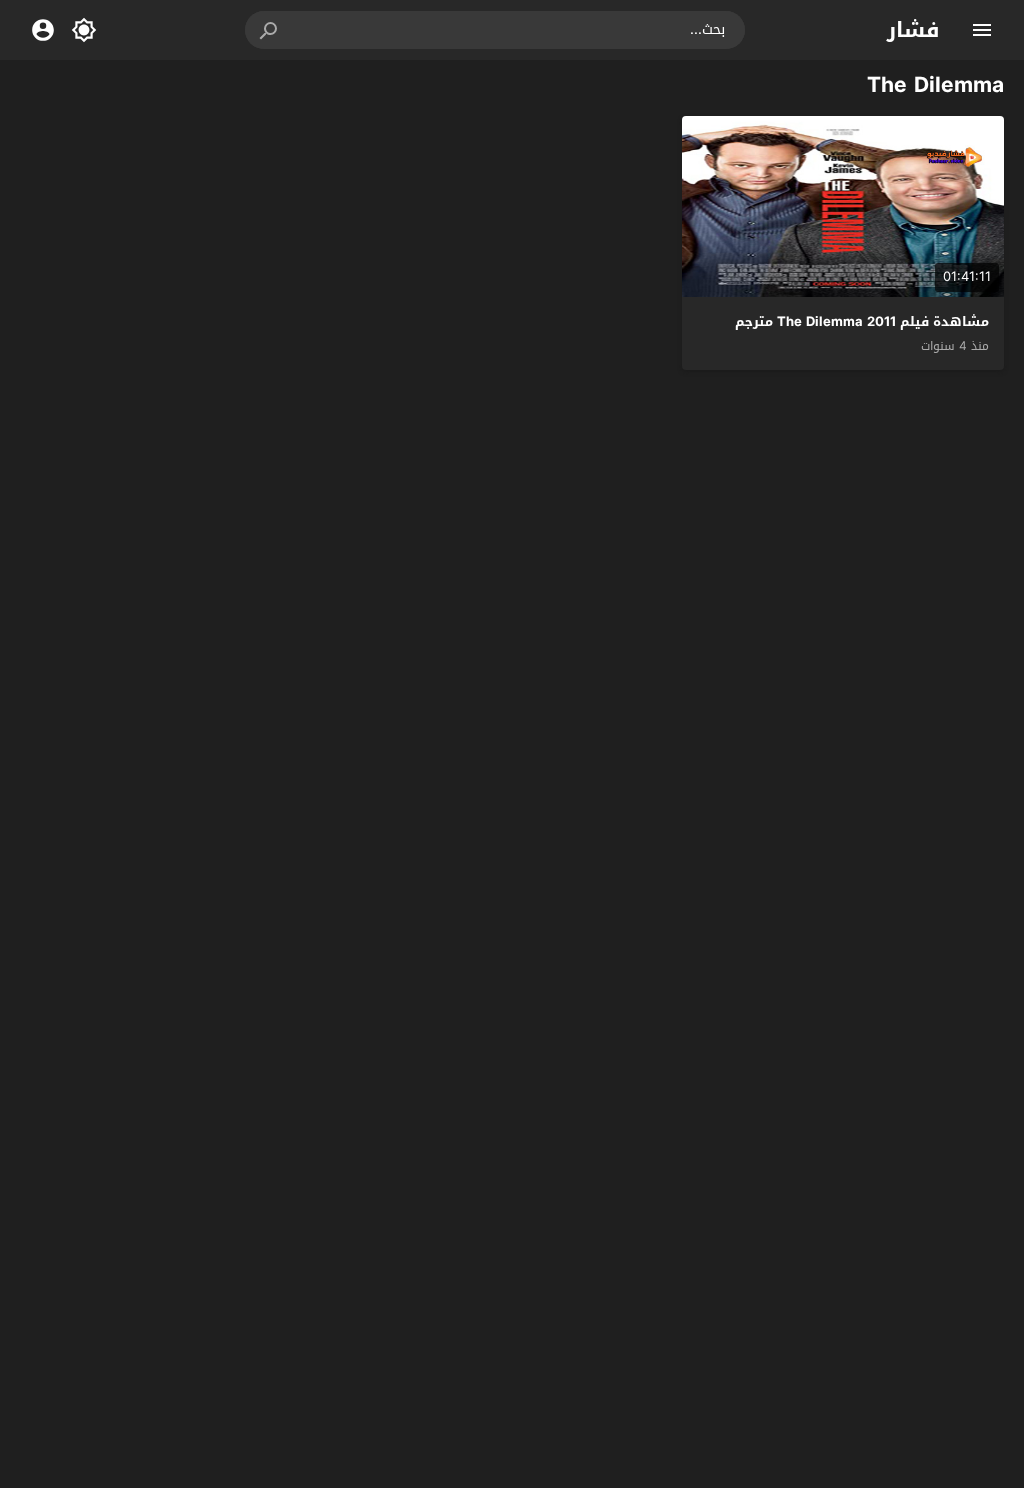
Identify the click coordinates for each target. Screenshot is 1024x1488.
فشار (913, 30)
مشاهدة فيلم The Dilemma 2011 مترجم (862, 321)
